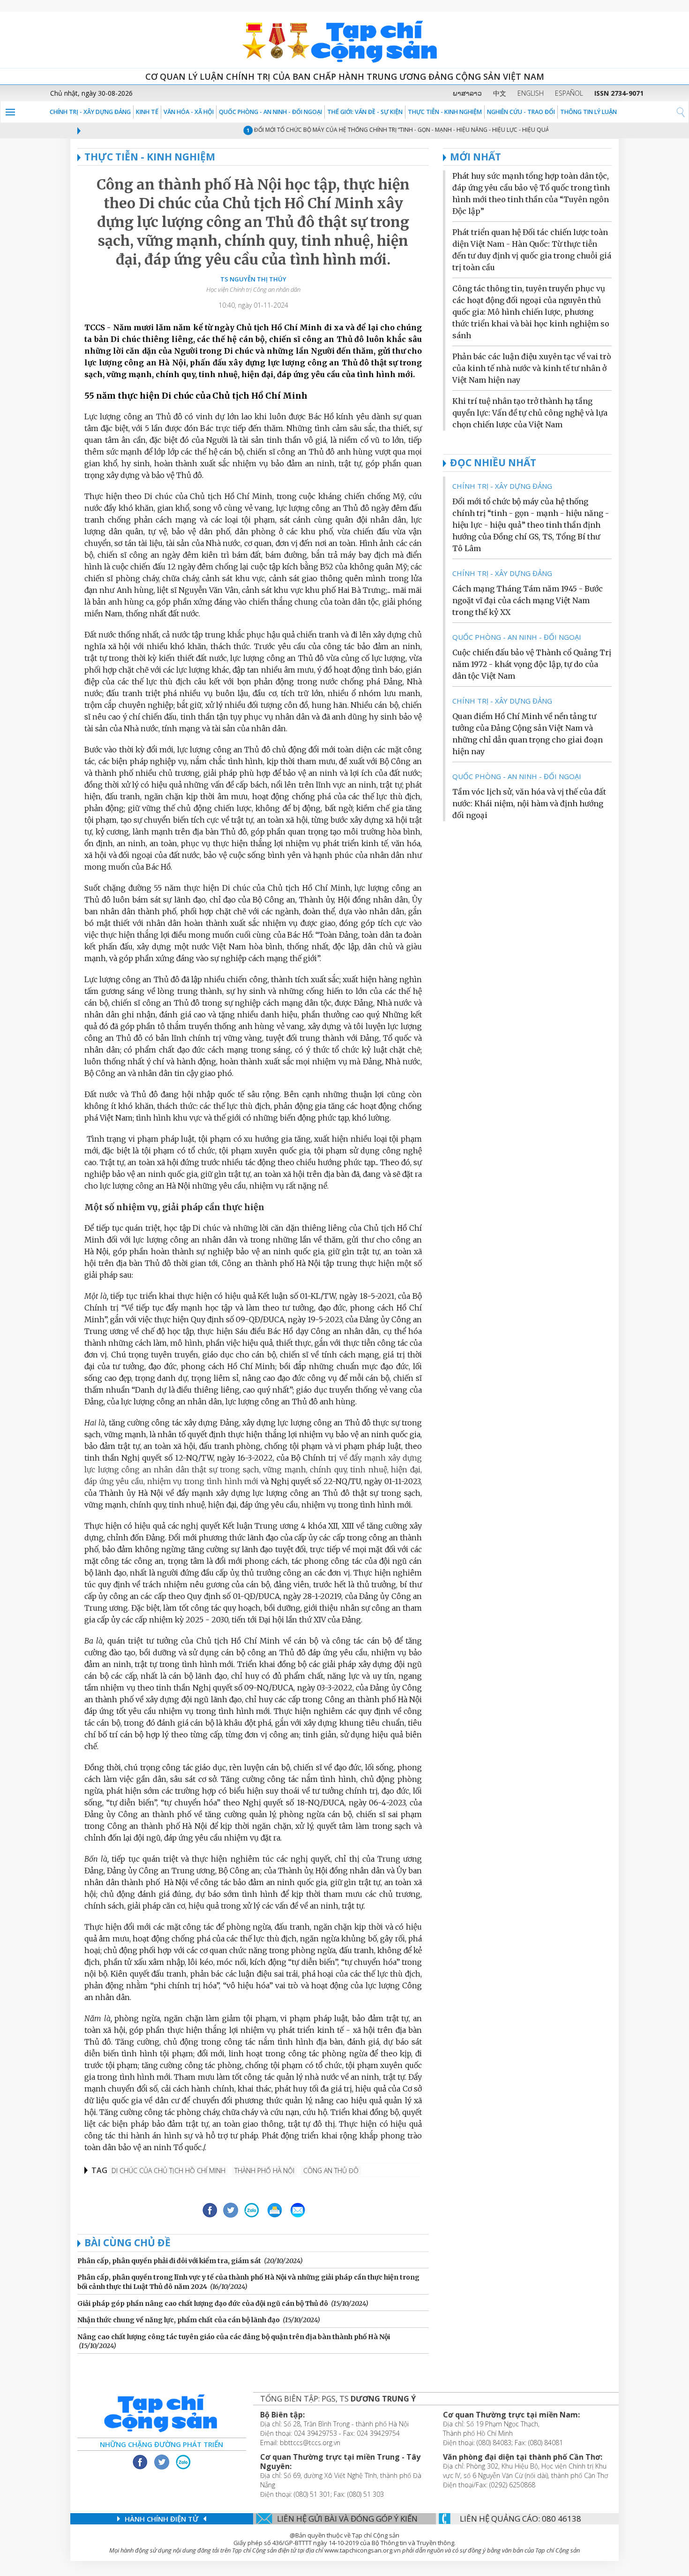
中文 (500, 93)
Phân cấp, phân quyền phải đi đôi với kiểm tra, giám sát (169, 2261)
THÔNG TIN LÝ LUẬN (588, 112)
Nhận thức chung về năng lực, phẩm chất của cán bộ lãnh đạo (179, 2320)
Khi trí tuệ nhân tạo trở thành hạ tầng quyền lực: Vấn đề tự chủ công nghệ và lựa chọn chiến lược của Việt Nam (530, 413)
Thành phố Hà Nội (264, 2171)
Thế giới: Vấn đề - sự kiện (365, 112)
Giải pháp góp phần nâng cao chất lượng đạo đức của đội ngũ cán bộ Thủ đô (203, 2303)
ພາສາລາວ (467, 93)
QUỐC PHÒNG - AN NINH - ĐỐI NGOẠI (270, 112)
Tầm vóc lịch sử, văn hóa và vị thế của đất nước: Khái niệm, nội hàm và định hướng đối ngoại (529, 803)
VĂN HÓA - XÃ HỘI (189, 112)
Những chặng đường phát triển (161, 2444)
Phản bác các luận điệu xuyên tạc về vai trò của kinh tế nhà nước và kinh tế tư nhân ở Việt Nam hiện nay (532, 368)
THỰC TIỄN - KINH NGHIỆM (445, 112)
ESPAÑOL (569, 93)
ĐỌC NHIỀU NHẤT (493, 462)
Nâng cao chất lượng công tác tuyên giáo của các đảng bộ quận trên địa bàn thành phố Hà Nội (234, 2337)
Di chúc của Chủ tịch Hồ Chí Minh (169, 2171)
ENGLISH (531, 93)
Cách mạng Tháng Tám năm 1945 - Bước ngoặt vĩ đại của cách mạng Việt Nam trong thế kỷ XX (528, 600)
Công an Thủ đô (331, 2171)
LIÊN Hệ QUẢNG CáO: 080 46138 (520, 2519)
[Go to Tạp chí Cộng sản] (344, 40)
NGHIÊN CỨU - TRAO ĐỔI (521, 112)
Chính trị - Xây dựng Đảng (90, 112)
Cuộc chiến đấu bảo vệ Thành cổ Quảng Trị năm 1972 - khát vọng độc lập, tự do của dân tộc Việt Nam (532, 664)
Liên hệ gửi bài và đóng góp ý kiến (347, 2519)
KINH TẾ (147, 112)
